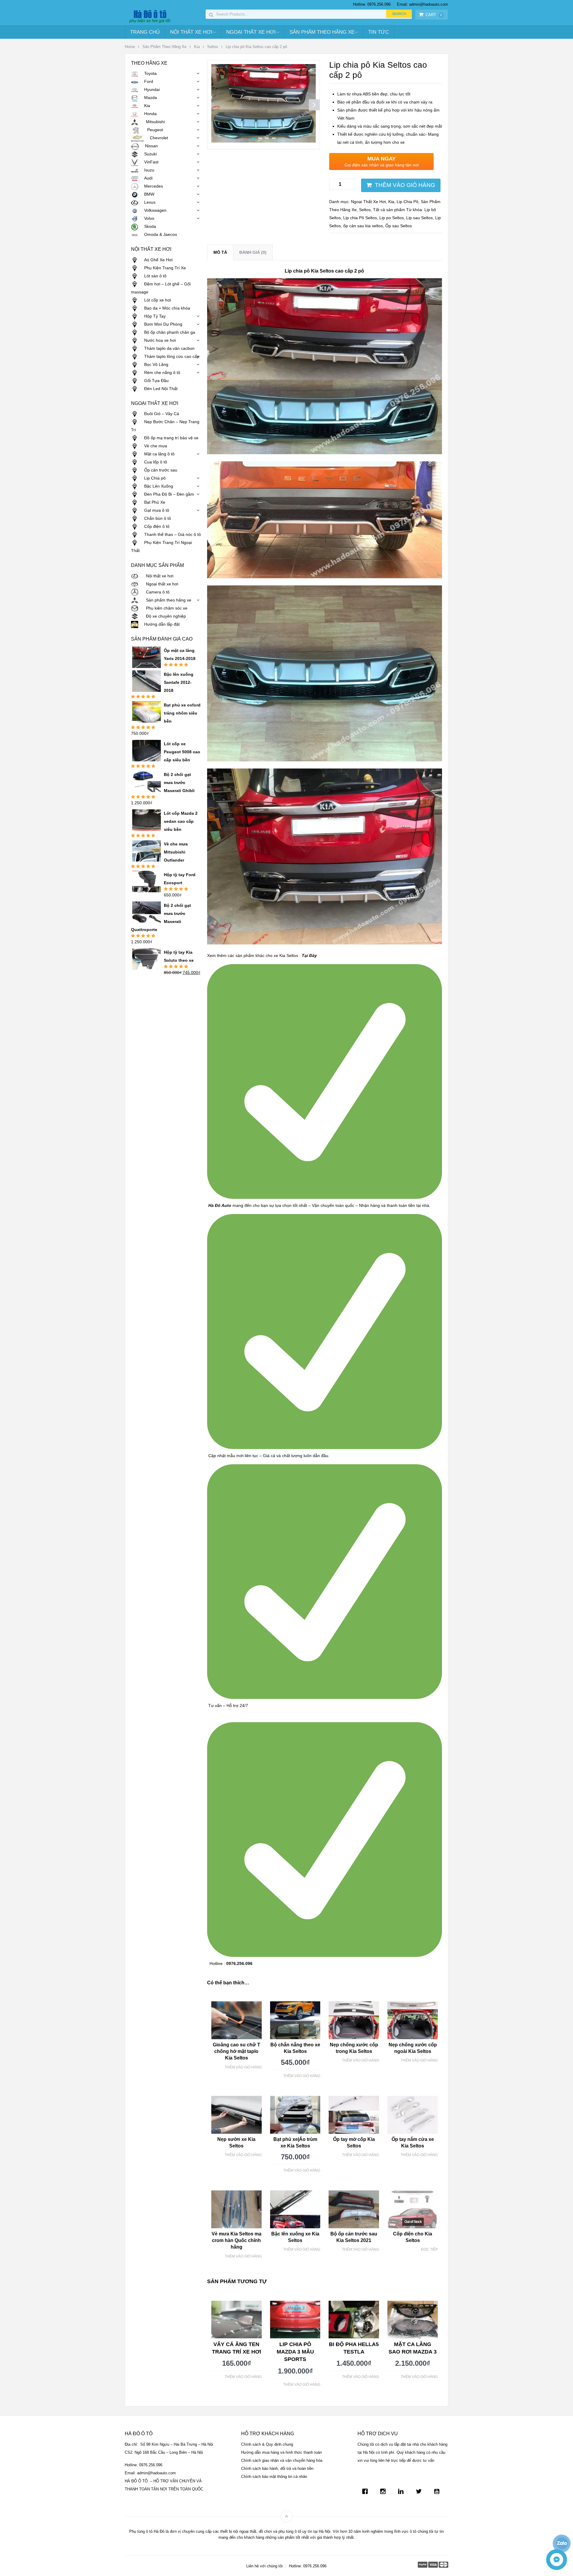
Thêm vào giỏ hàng (405, 185)
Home (130, 47)
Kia (197, 47)
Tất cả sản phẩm (389, 210)
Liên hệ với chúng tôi (264, 2566)
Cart (434, 15)
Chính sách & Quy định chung (267, 2444)
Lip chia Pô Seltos (360, 218)
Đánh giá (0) (253, 252)
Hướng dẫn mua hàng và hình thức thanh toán (281, 2452)
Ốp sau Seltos (399, 226)
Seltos (213, 47)
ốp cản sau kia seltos (363, 226)
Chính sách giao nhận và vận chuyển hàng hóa (282, 2460)
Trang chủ (145, 32)
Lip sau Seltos (419, 218)
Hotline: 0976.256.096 (372, 4)
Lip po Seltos (392, 218)
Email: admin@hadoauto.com (422, 4)
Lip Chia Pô (408, 202)
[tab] (220, 252)
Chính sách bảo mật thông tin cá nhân (274, 2477)
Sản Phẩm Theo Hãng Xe (322, 32)
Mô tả (220, 252)
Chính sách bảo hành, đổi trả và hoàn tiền (277, 2468)
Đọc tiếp (429, 2249)
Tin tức (379, 32)
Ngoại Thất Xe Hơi (251, 32)
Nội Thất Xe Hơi (191, 32)
